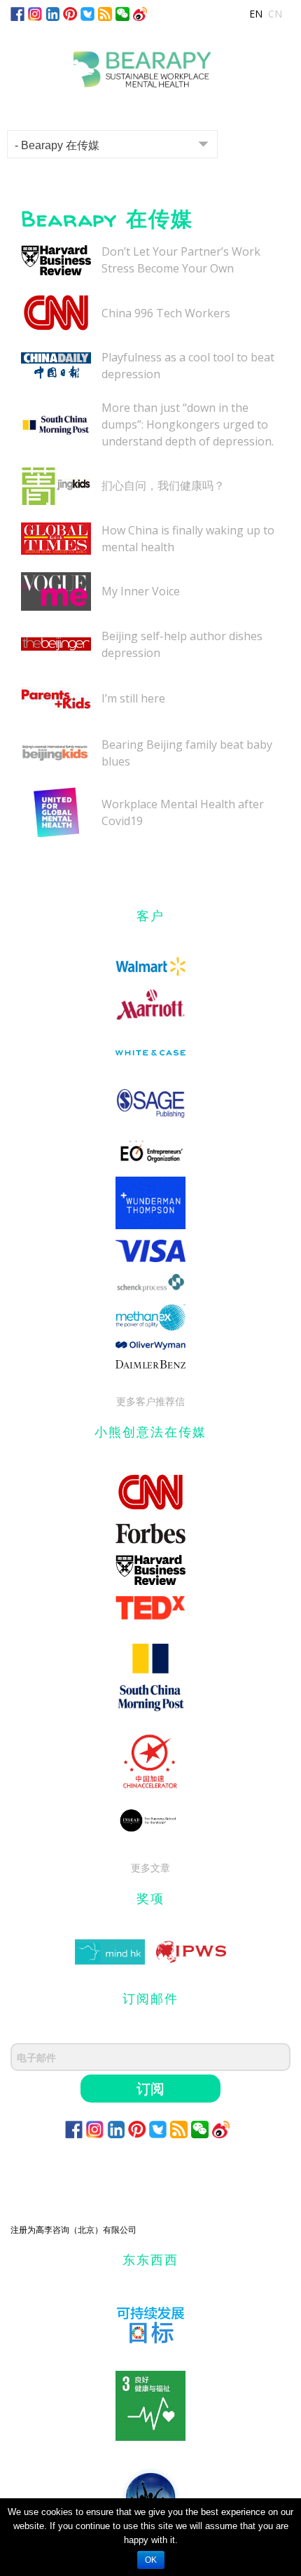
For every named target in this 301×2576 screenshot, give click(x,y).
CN (275, 14)
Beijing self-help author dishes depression (182, 644)
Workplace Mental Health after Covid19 (183, 812)
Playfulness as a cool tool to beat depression (188, 366)
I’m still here (133, 698)
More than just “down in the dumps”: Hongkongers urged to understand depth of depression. (188, 424)
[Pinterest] (70, 13)
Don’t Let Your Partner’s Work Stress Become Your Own (181, 260)
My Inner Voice (141, 591)
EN (256, 14)
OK (151, 2560)
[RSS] (105, 13)
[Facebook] (17, 13)
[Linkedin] (52, 13)
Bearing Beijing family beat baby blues (187, 753)
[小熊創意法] (150, 64)
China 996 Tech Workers (166, 313)
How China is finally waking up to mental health (188, 539)
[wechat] (122, 13)
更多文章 (150, 1868)
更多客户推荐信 (150, 1401)
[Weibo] (140, 13)
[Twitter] (87, 13)
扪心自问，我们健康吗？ (163, 485)
